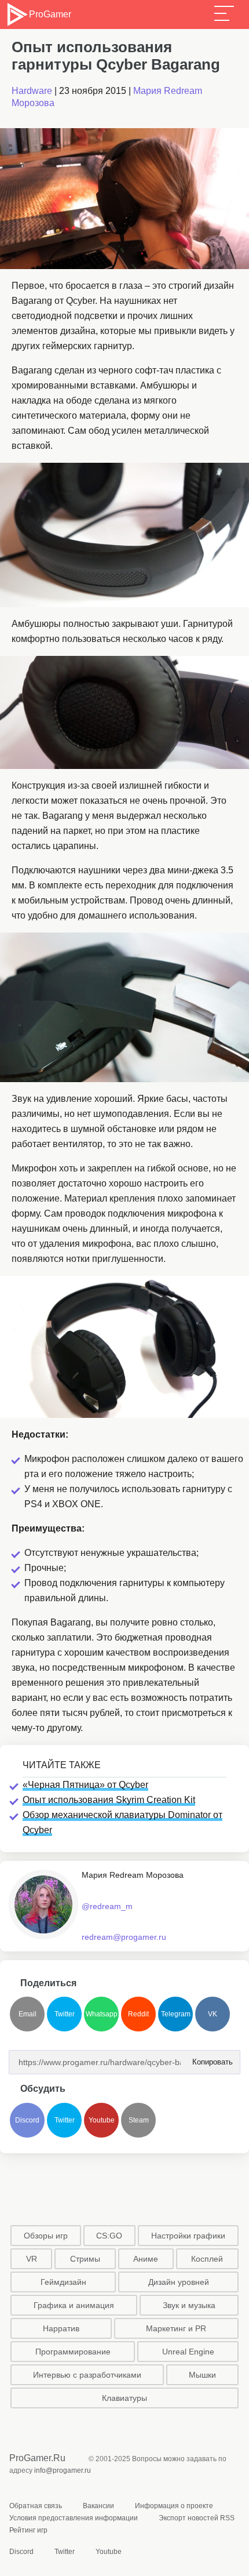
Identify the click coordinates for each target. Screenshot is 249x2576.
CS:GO (109, 2236)
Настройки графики (188, 2236)
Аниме (146, 2259)
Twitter (65, 2014)
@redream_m (107, 1906)
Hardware (32, 91)
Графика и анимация (74, 2305)
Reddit (138, 2014)
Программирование (73, 2352)
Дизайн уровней (179, 2282)
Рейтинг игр (28, 2530)
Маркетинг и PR (176, 2328)
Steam (139, 2120)
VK (213, 2014)
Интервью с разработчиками (87, 2375)
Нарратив (61, 2328)
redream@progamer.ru (124, 1937)
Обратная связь (36, 2506)
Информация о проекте (174, 2506)
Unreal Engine (188, 2352)
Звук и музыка (189, 2305)
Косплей (207, 2259)
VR (32, 2259)
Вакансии (98, 2506)
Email (28, 2014)
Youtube (102, 2120)
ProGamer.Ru (37, 2458)
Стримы (85, 2259)
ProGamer (50, 14)
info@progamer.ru (63, 2470)
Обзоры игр (46, 2236)
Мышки (202, 2375)
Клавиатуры (124, 2398)
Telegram (176, 2014)
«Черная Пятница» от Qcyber (85, 1785)
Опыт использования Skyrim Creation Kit (109, 1800)
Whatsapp (102, 2014)
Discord (27, 2120)
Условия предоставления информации (74, 2518)
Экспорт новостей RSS (197, 2518)
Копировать (209, 2058)
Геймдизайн (63, 2282)
